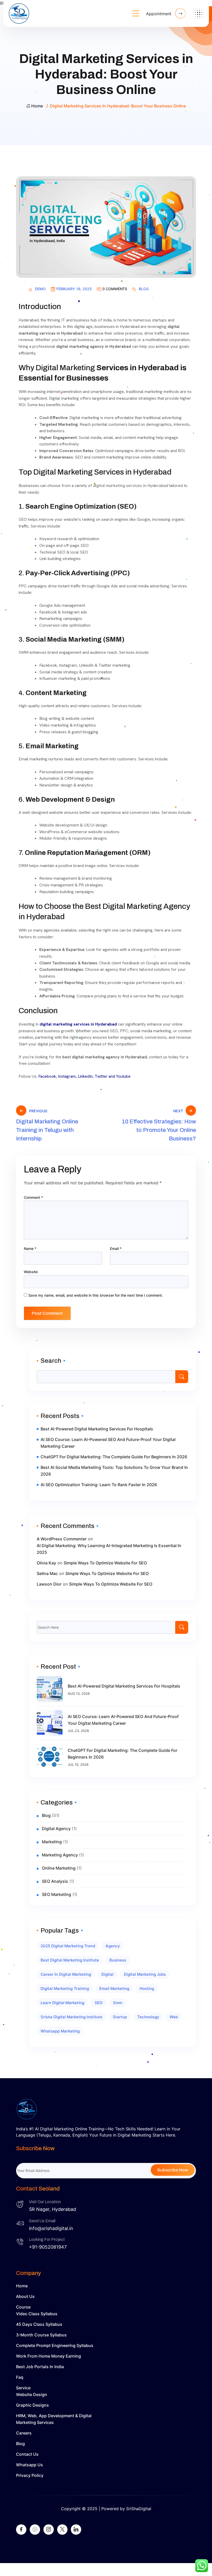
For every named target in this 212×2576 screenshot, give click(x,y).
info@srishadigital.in (51, 2228)
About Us (25, 2296)
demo (40, 289)
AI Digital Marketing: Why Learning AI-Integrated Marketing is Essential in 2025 (109, 1549)
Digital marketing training (65, 1988)
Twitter (101, 1076)
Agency (113, 1946)
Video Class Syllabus (37, 2314)
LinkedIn (85, 1076)
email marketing (114, 1988)
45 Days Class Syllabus (39, 2324)
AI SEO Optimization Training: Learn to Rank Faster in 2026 (99, 1485)
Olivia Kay (46, 1563)
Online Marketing (59, 1868)
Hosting (147, 1988)
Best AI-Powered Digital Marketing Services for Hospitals (97, 1429)
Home (37, 106)
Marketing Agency (60, 1855)
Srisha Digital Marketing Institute (71, 2017)
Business (118, 1960)
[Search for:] (112, 1627)
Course (23, 2307)
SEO (99, 2003)
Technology (148, 2017)
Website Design (32, 2394)
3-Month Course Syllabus (41, 2335)
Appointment (159, 14)
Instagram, (67, 1076)
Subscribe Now (173, 2170)
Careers (24, 2433)
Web (174, 2017)
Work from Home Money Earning (48, 2356)
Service (23, 2388)
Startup (120, 2017)
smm (118, 2003)
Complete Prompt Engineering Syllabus (55, 2345)
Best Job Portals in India (40, 2367)
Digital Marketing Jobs (145, 1974)
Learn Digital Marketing (62, 2003)
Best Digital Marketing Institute (70, 1960)
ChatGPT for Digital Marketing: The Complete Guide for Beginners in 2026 (114, 1457)
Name (30, 1248)
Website (31, 1272)
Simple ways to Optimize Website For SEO (105, 1563)
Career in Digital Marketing (66, 1974)
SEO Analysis (55, 1881)
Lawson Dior (49, 1584)
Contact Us (27, 2454)
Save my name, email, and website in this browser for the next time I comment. (96, 1295)
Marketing (52, 1842)
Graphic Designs (32, 2405)
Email (116, 1248)
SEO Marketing (56, 1894)
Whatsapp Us (29, 2465)
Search (51, 1361)
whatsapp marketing (60, 2031)
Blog (144, 289)
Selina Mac (47, 1573)
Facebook (47, 1076)
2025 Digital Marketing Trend (68, 1946)
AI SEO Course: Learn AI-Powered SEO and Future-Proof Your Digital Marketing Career (108, 1443)
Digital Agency (56, 1829)
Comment (33, 1197)
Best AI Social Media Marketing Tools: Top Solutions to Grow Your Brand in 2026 (114, 1471)
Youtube (123, 1076)
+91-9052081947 (48, 2247)
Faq (20, 2377)
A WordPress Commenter (62, 1539)
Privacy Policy (30, 2475)
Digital (107, 1974)
